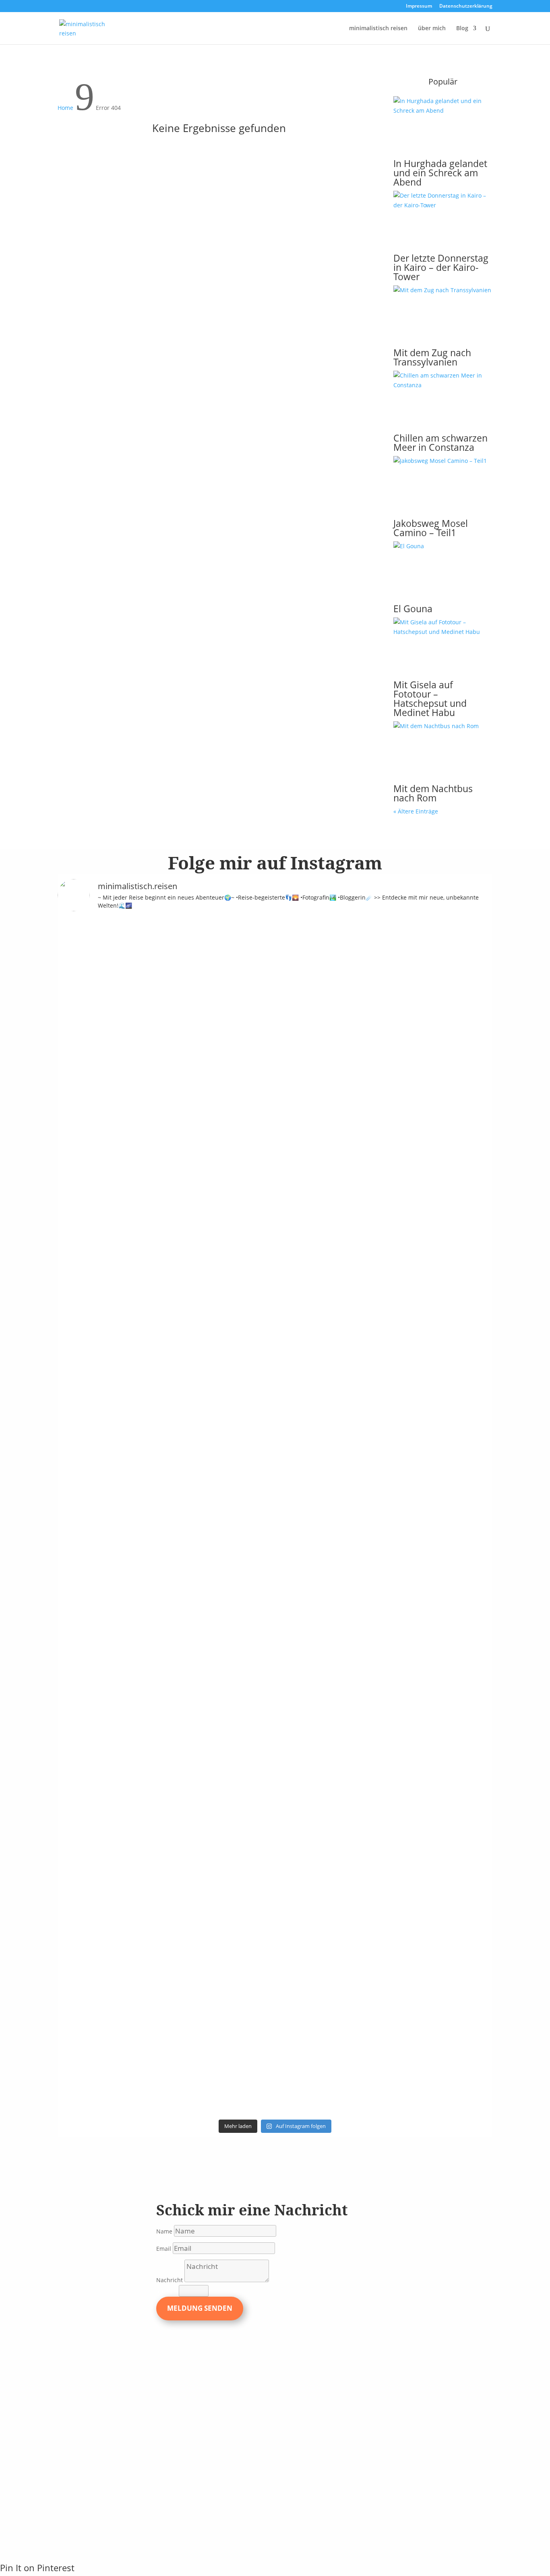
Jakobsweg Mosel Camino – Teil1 (431, 528)
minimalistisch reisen (378, 29)
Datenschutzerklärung (466, 6)
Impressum (419, 6)
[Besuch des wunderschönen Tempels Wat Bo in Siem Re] (467, 1093)
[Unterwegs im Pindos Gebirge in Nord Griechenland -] (248, 1007)
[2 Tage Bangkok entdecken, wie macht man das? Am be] (302, 1734)
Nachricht (170, 2280)
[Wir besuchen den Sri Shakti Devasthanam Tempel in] (138, 1227)
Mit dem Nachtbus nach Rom (433, 793)
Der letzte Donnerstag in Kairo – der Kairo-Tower (441, 267)
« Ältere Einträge (416, 811)
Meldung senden (200, 2308)
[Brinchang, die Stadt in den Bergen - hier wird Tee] (83, 969)
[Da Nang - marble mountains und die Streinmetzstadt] (412, 1825)
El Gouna (413, 609)
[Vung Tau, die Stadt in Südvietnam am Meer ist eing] (138, 1706)
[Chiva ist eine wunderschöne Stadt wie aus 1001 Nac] (357, 998)
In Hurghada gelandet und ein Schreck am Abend (440, 173)
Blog (462, 29)
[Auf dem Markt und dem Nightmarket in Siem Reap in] (83, 1682)
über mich (432, 29)
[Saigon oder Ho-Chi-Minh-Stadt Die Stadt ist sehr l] (248, 1619)
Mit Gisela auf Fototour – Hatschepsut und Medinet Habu (430, 699)
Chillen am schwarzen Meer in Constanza (440, 443)
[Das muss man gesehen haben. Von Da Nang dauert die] (357, 1725)
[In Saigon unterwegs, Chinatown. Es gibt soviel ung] (193, 1634)
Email (164, 2249)
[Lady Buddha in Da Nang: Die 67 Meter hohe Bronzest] (467, 1739)
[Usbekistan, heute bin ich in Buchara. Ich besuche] (412, 1079)
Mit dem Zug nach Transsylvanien (432, 357)
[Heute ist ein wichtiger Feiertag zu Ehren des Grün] (193, 993)
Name (164, 2231)
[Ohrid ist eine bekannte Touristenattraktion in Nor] (302, 1036)
